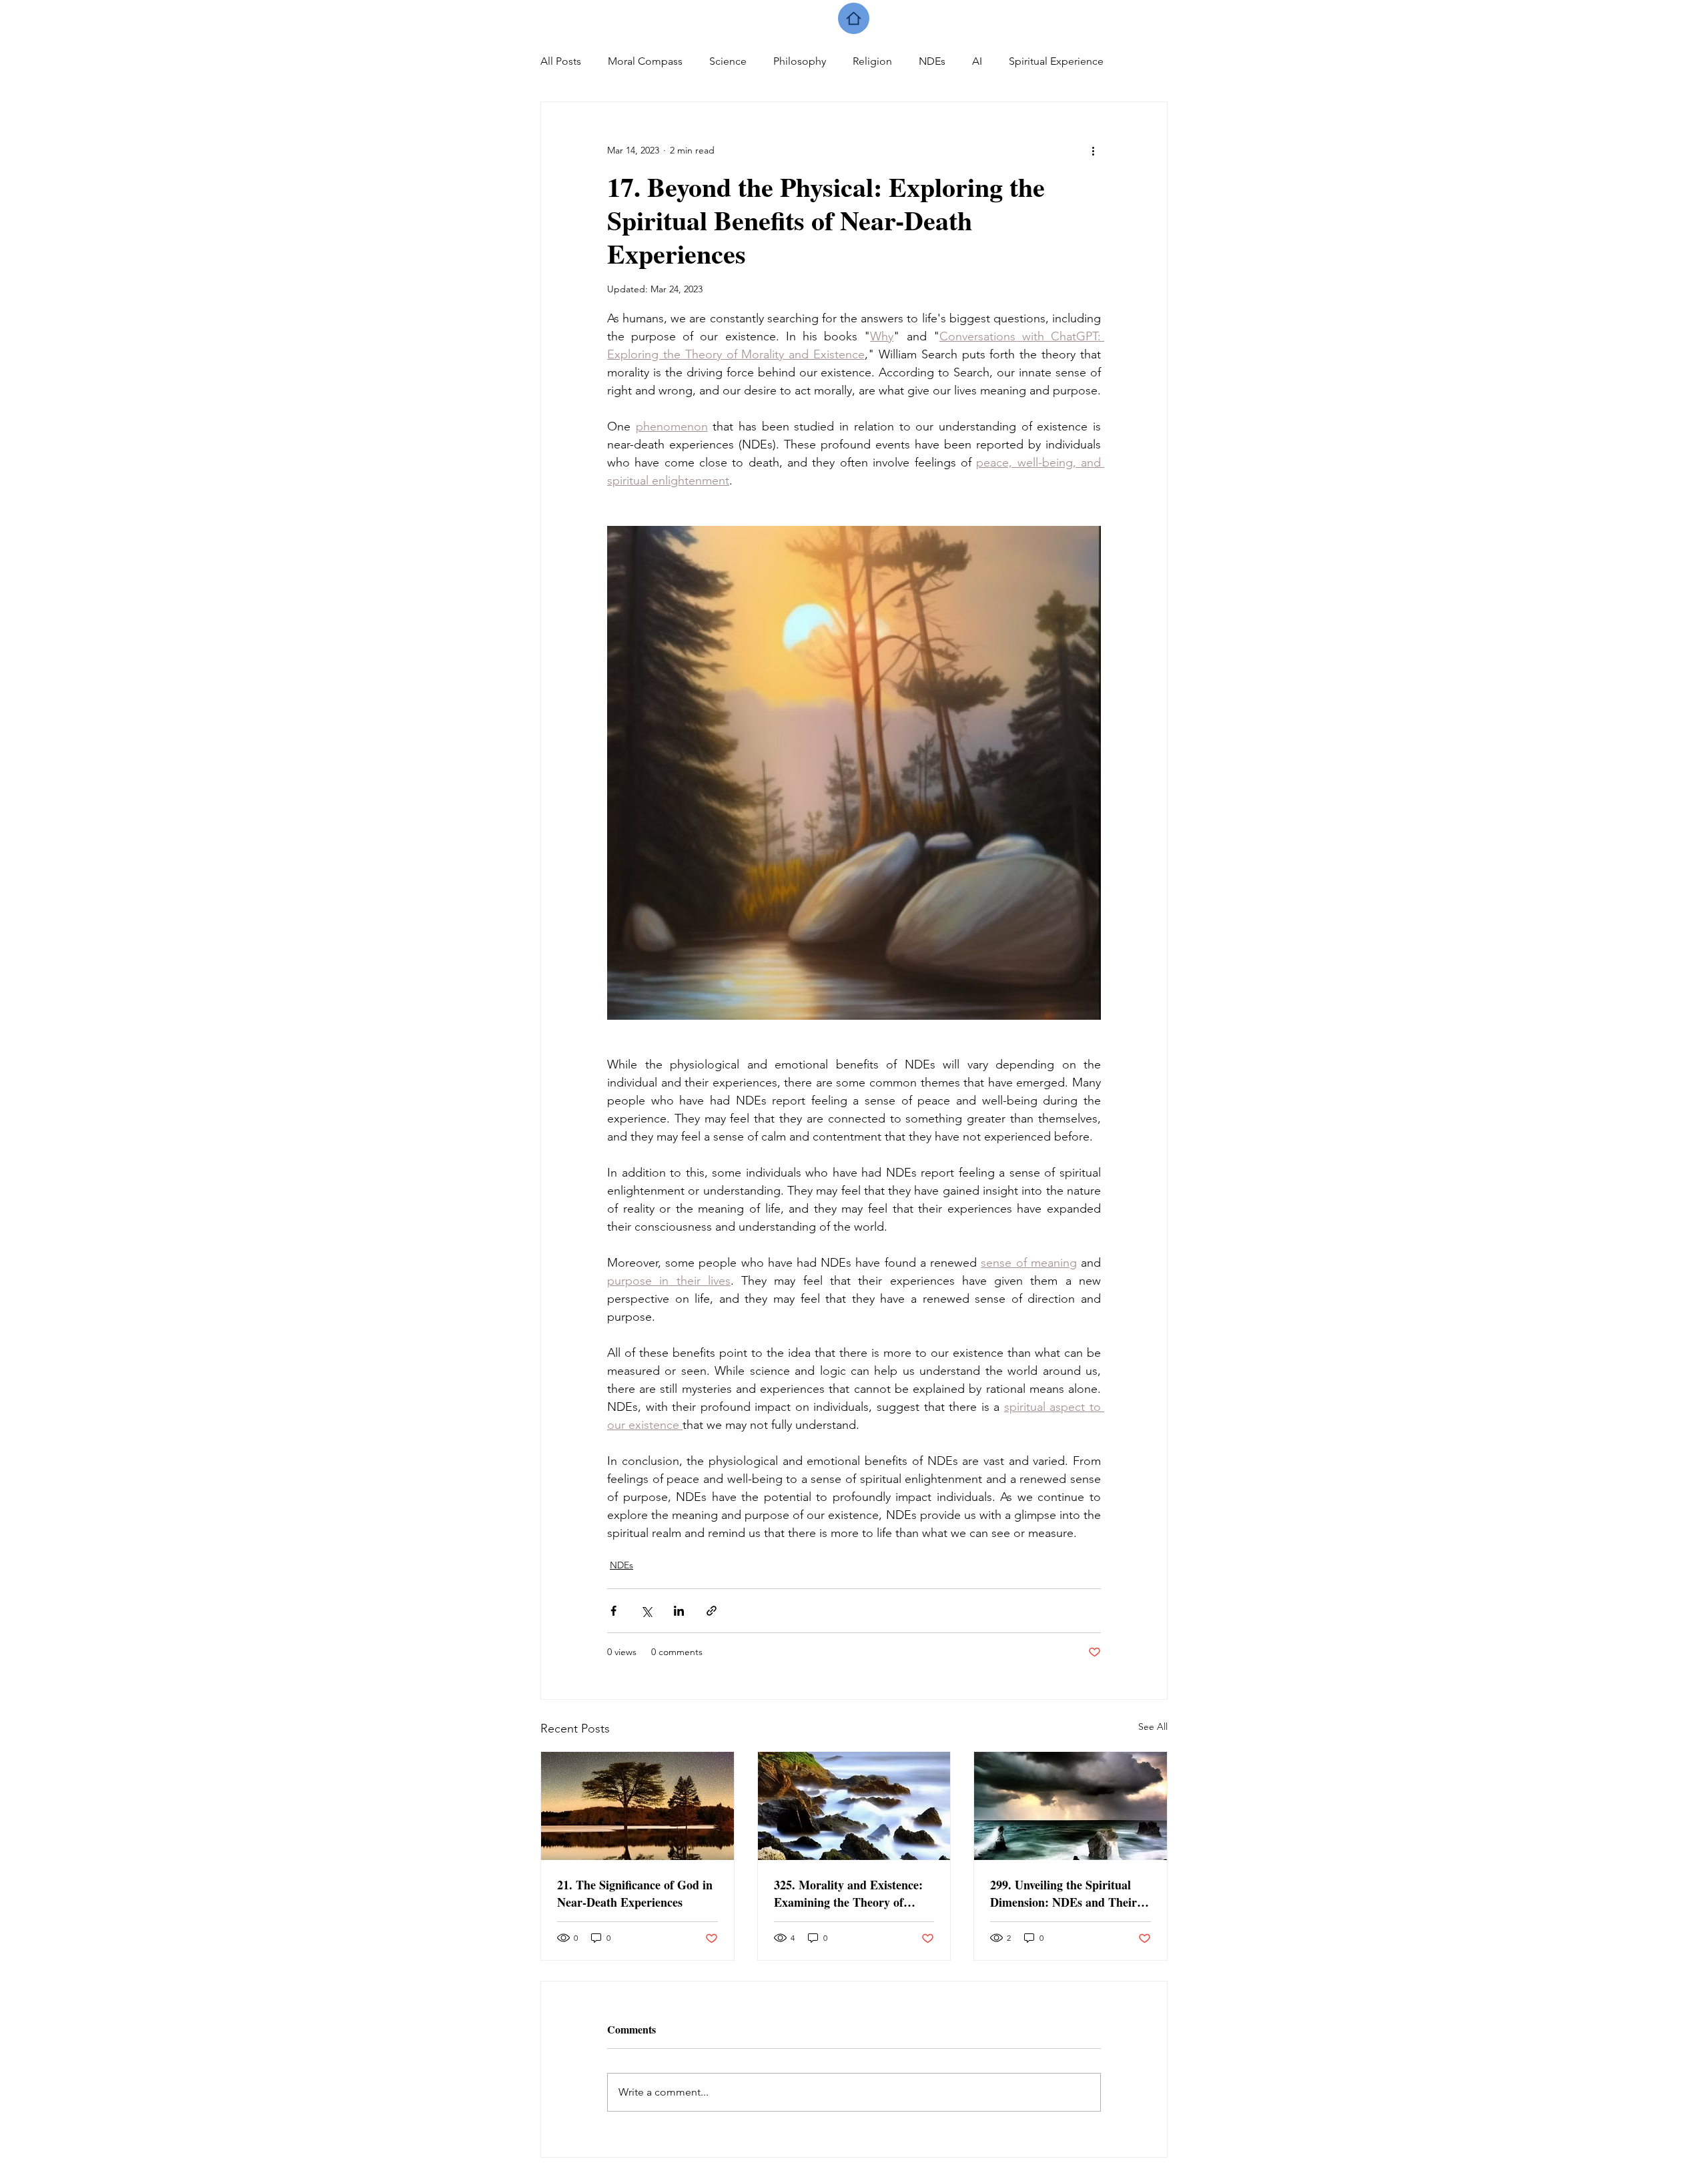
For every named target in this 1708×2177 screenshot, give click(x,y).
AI (977, 61)
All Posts (561, 61)
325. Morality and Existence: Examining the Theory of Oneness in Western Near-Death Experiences (848, 1893)
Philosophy (800, 61)
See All (1153, 1727)
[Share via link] (712, 1611)
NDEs (932, 61)
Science (728, 61)
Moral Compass (645, 61)
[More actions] (1093, 150)
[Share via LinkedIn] (679, 1611)
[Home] (854, 18)
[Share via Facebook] (613, 1611)
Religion (872, 61)
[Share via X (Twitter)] (646, 1611)
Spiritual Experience (1056, 61)
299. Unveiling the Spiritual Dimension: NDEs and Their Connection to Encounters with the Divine (1070, 1893)
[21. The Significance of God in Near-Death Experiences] (637, 1806)
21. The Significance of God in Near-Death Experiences (635, 1893)
